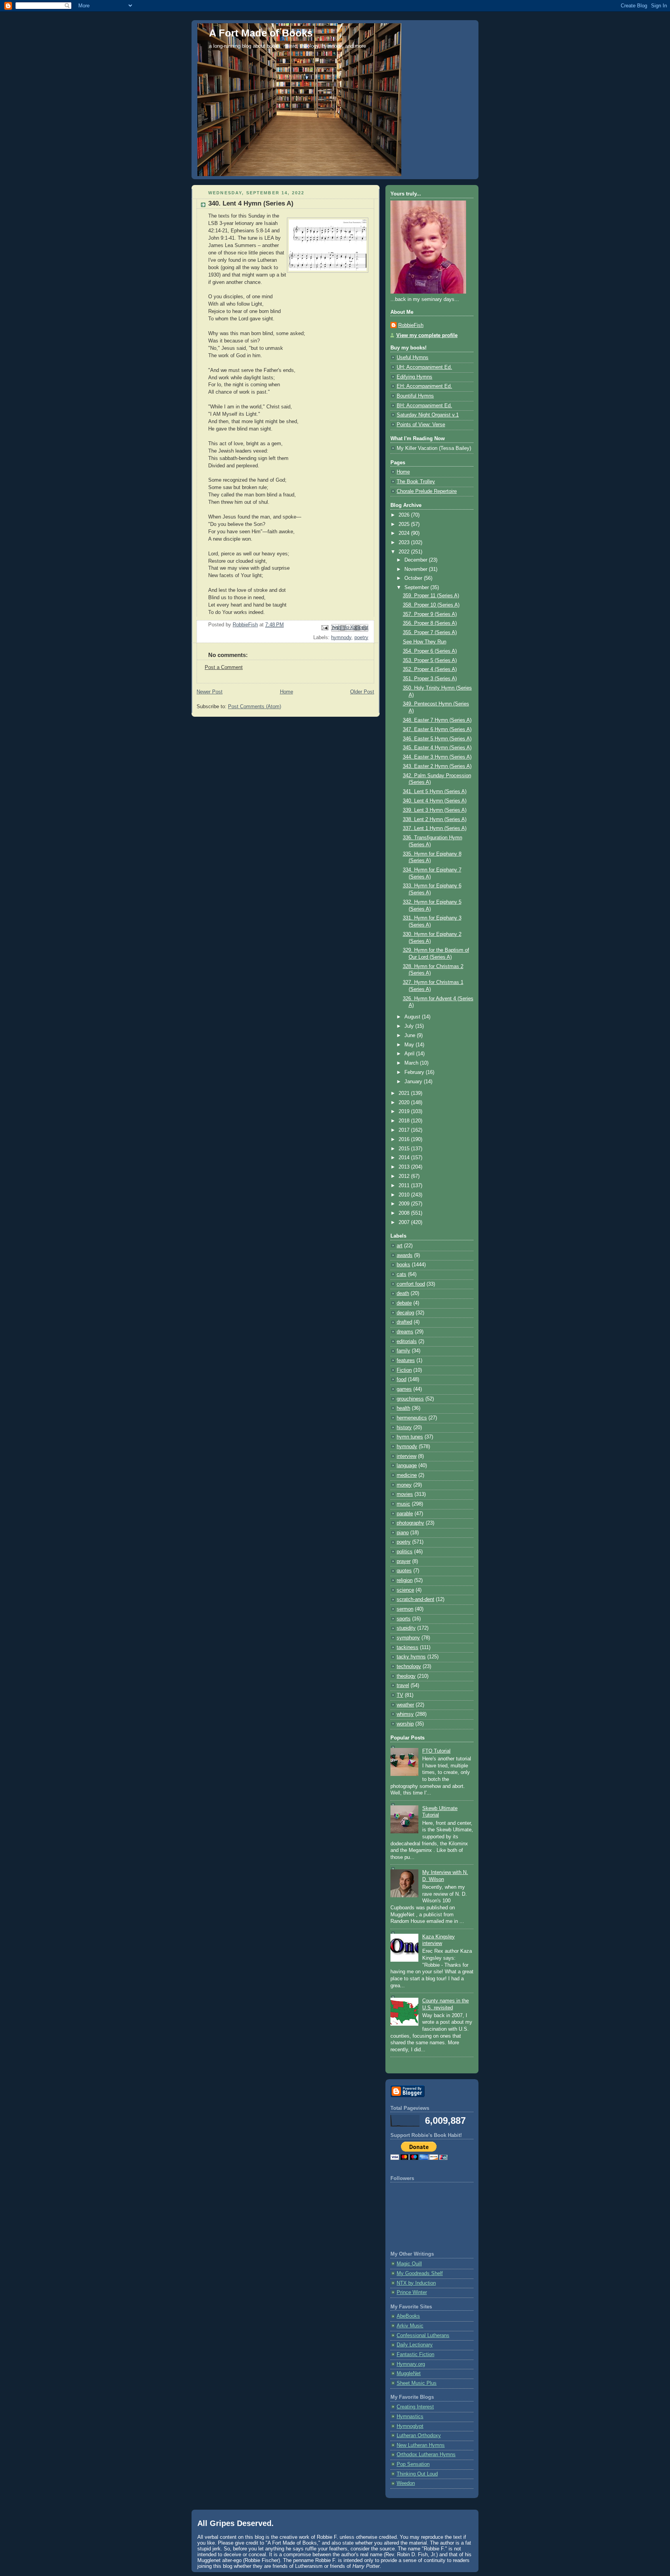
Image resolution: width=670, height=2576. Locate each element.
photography (410, 1523)
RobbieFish (411, 325)
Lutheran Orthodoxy (419, 2436)
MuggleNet (409, 2374)
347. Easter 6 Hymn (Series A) (437, 730)
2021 (405, 1093)
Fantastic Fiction (415, 2355)
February (415, 1072)
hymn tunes (410, 1437)
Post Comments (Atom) (255, 707)
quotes (404, 1571)
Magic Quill (409, 2264)
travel (403, 1686)
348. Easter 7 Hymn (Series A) (437, 720)
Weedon (406, 2483)
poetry (361, 638)
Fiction (404, 1370)
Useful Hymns (413, 358)
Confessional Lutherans (423, 2336)
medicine (407, 1475)
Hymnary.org (411, 2364)
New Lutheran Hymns (421, 2445)
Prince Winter (412, 2292)
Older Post (362, 692)
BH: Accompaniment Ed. (424, 406)
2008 (405, 1213)
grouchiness (410, 1399)
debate (404, 1303)
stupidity (406, 1628)
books (403, 1265)
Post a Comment (224, 667)
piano (403, 1533)
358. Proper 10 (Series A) (431, 605)
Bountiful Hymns (415, 396)
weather (405, 1705)
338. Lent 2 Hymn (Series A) (435, 819)
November (417, 569)
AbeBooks (408, 2316)
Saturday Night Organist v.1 (428, 415)
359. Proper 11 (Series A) (431, 596)
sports (404, 1619)
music (403, 1504)
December (417, 560)
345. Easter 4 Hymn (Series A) (437, 748)
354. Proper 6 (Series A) (430, 651)
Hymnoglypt (410, 2426)
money (404, 1485)
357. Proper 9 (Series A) (430, 614)
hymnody (341, 638)
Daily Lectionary (415, 2345)
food (401, 1380)
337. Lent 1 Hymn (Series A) (435, 828)
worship (405, 1724)
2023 (405, 543)
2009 (405, 1204)
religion (405, 1580)
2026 (405, 515)
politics (405, 1552)
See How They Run (425, 642)
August (413, 1017)
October (414, 578)
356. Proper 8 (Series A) (430, 623)
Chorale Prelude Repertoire (427, 491)
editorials (407, 1342)
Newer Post (210, 692)
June (411, 1036)
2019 (405, 1112)
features (406, 1361)
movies (405, 1494)
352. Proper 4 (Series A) (430, 669)
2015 (405, 1149)
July (410, 1026)
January (414, 1082)
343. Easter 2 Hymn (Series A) (437, 766)
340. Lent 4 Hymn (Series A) (435, 801)
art (400, 1246)
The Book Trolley (416, 482)
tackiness (408, 1648)
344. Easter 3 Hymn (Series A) (437, 757)
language (407, 1466)
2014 (405, 1158)
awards (405, 1255)
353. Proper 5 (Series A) (430, 660)
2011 (405, 1186)
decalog (405, 1313)
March (412, 1063)
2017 (405, 1130)
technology (409, 1667)
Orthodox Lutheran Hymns (426, 2455)
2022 (405, 552)
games (404, 1389)
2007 (405, 1222)
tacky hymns (411, 1657)
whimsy (405, 1714)
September (417, 588)
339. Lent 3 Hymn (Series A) (435, 810)
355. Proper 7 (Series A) (430, 633)
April (410, 1054)
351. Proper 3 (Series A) (430, 679)
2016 (405, 1139)
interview (407, 1456)
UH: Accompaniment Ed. (424, 367)
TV (400, 1695)
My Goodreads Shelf (420, 2273)
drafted (404, 1322)
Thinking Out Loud (417, 2474)
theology (406, 1676)
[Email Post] (325, 628)
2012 (405, 1176)
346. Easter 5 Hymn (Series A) (437, 739)
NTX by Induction (416, 2283)
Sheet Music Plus (417, 2383)
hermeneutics (412, 1418)
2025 (405, 524)
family (403, 1351)
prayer (404, 1561)
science (405, 1590)
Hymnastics (410, 2417)
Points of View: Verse (421, 425)
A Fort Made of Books (261, 33)
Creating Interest (415, 2407)
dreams (405, 1332)
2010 (405, 1195)
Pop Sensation (413, 2464)
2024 (405, 533)
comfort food (411, 1284)
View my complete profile (427, 335)
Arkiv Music (410, 2326)
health (403, 1408)
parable (405, 1514)
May (410, 1045)
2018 (405, 1121)
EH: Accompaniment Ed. (424, 386)
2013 (405, 1167)
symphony (408, 1638)
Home (287, 692)
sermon (405, 1609)
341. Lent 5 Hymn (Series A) (435, 792)
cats (401, 1274)
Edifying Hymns (414, 377)
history (404, 1428)
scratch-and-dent (415, 1599)
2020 (405, 1103)
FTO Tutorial (436, 1751)
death (403, 1293)
